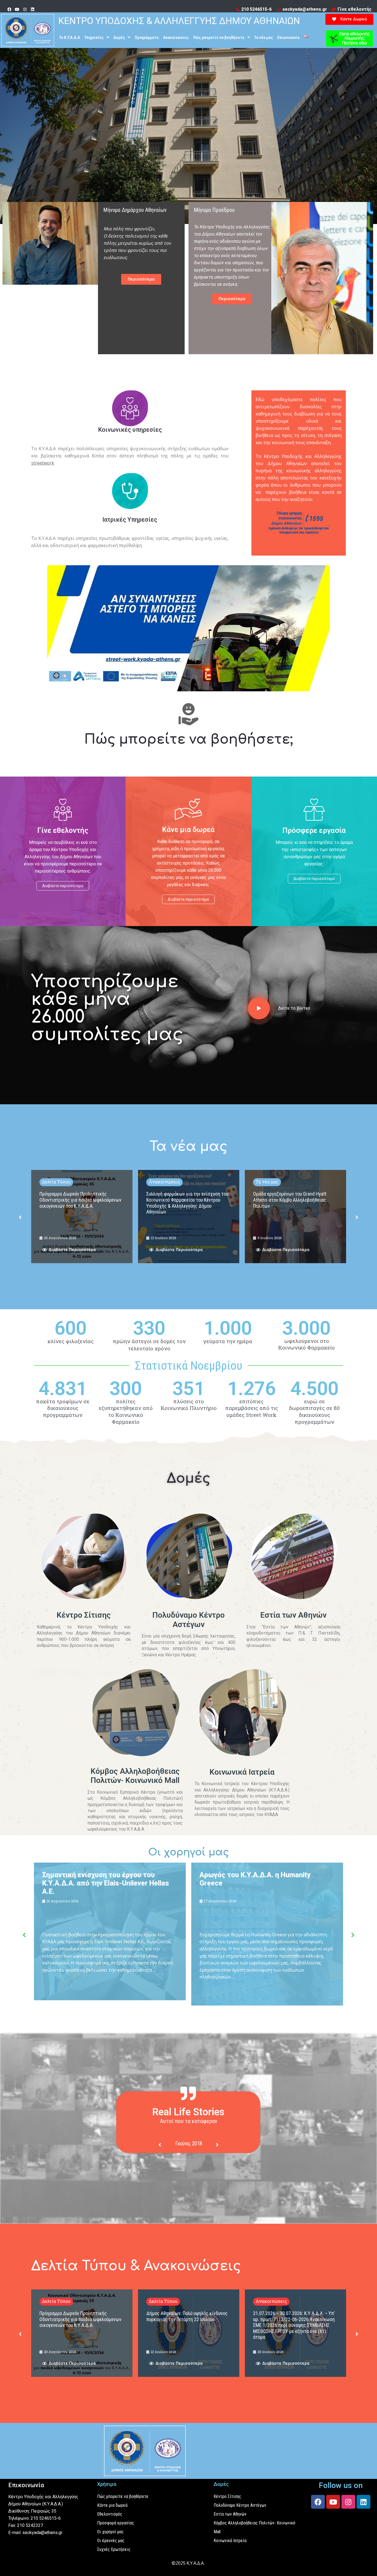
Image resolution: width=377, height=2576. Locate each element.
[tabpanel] (189, 2145)
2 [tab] (189, 2175)
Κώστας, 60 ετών (189, 2144)
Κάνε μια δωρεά (188, 830)
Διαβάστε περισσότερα (63, 886)
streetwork (43, 463)
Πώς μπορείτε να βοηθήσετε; (189, 739)
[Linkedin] (33, 9)
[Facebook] (9, 9)
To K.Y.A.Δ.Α (70, 38)
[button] (349, 19)
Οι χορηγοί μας (189, 1852)
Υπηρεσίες (94, 38)
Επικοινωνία (288, 38)
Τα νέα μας (264, 38)
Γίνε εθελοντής (63, 830)
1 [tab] (183, 2175)
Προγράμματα (147, 38)
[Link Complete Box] (82, 1216)
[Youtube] (17, 9)
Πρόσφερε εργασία (314, 830)
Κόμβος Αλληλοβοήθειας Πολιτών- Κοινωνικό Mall (135, 1776)
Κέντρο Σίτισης (84, 1615)
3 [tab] (194, 2175)
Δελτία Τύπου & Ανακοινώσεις (136, 2266)
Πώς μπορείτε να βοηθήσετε (219, 38)
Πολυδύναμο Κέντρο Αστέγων (189, 1620)
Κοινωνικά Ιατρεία (242, 1772)
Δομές (119, 38)
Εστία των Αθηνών (293, 1615)
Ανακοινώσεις (176, 38)
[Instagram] (25, 9)
